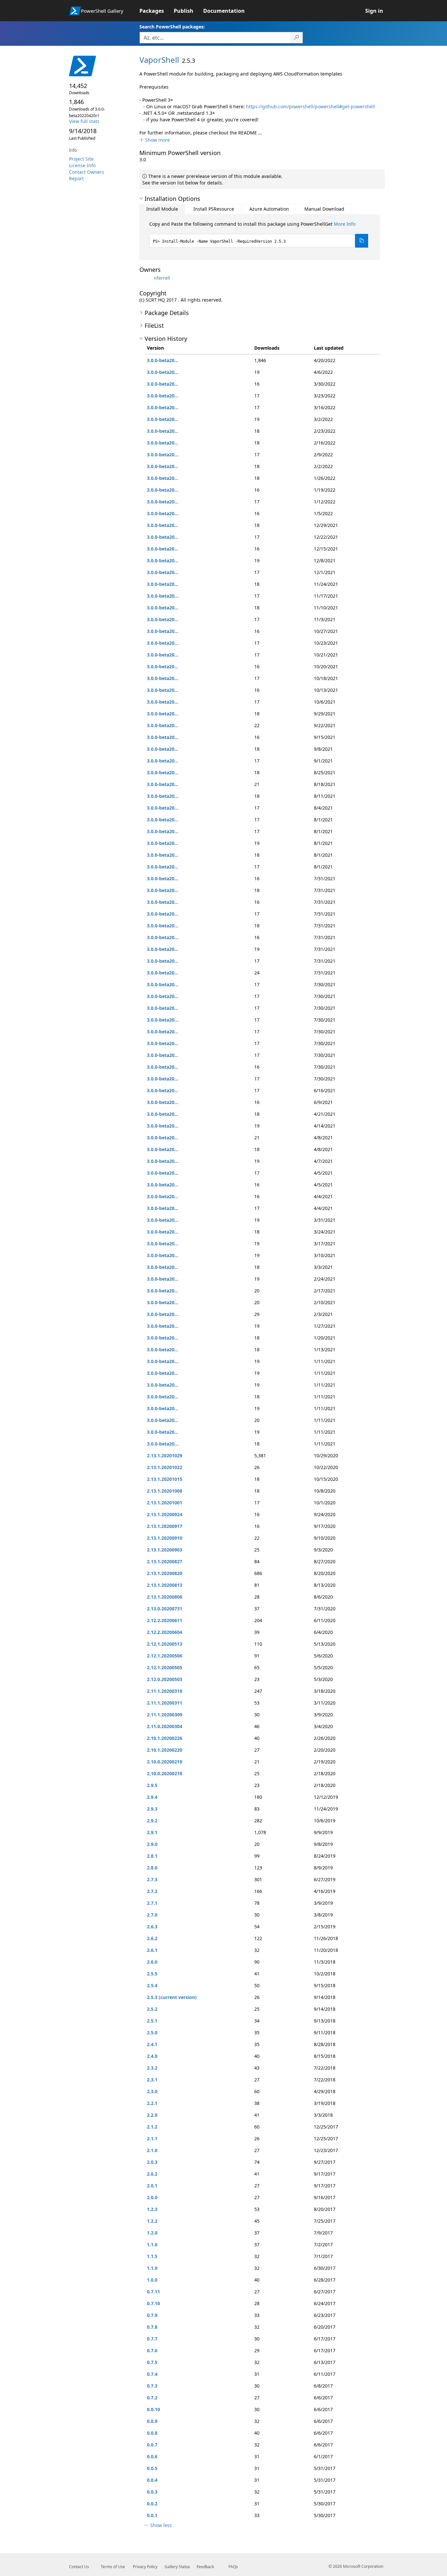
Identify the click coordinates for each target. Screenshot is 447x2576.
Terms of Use (113, 2567)
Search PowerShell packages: (172, 27)
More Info (345, 224)
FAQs (233, 2567)
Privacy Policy (145, 2567)
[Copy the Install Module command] (362, 241)
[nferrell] (146, 278)
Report (76, 178)
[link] (157, 11)
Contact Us (79, 2567)
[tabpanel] (259, 234)
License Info (82, 165)
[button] (155, 140)
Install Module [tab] (162, 209)
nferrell (162, 278)
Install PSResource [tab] (214, 209)
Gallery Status (177, 2567)
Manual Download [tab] (324, 209)
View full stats (84, 121)
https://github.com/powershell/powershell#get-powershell (311, 106)
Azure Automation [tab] (269, 209)
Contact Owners (87, 172)
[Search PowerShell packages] (297, 38)
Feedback (205, 2567)
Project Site (81, 159)
